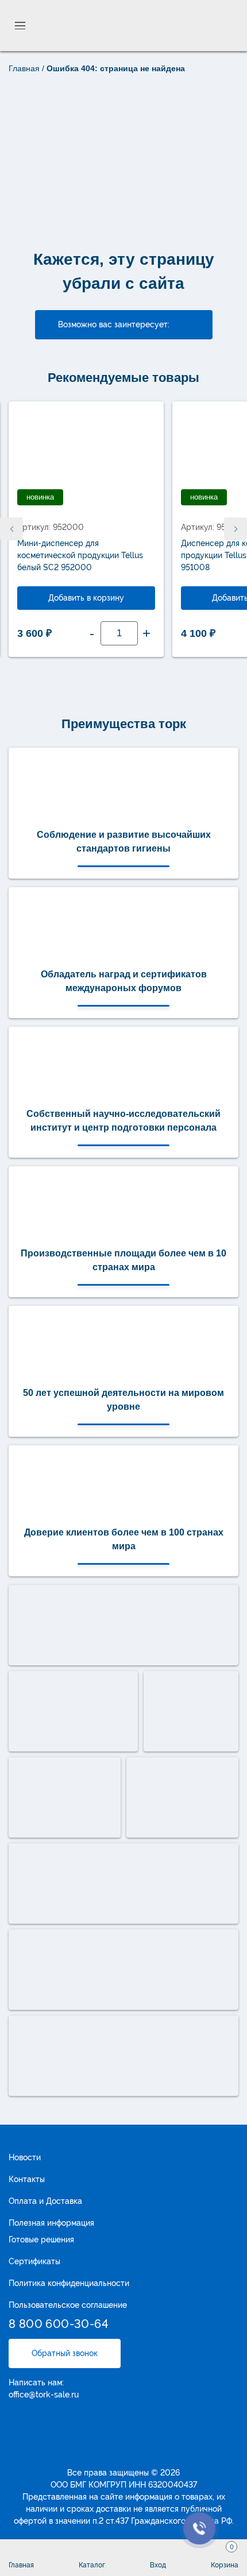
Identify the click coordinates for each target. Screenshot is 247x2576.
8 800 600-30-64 (59, 2324)
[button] (236, 529)
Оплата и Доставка (45, 2201)
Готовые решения (41, 2240)
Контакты (27, 2179)
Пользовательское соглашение (68, 2305)
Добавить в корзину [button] (86, 598)
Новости (25, 2157)
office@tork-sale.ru (44, 2395)
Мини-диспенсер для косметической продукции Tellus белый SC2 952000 (80, 555)
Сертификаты (34, 2261)
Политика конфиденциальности (69, 2283)
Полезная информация (51, 2223)
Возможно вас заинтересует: (114, 324)
